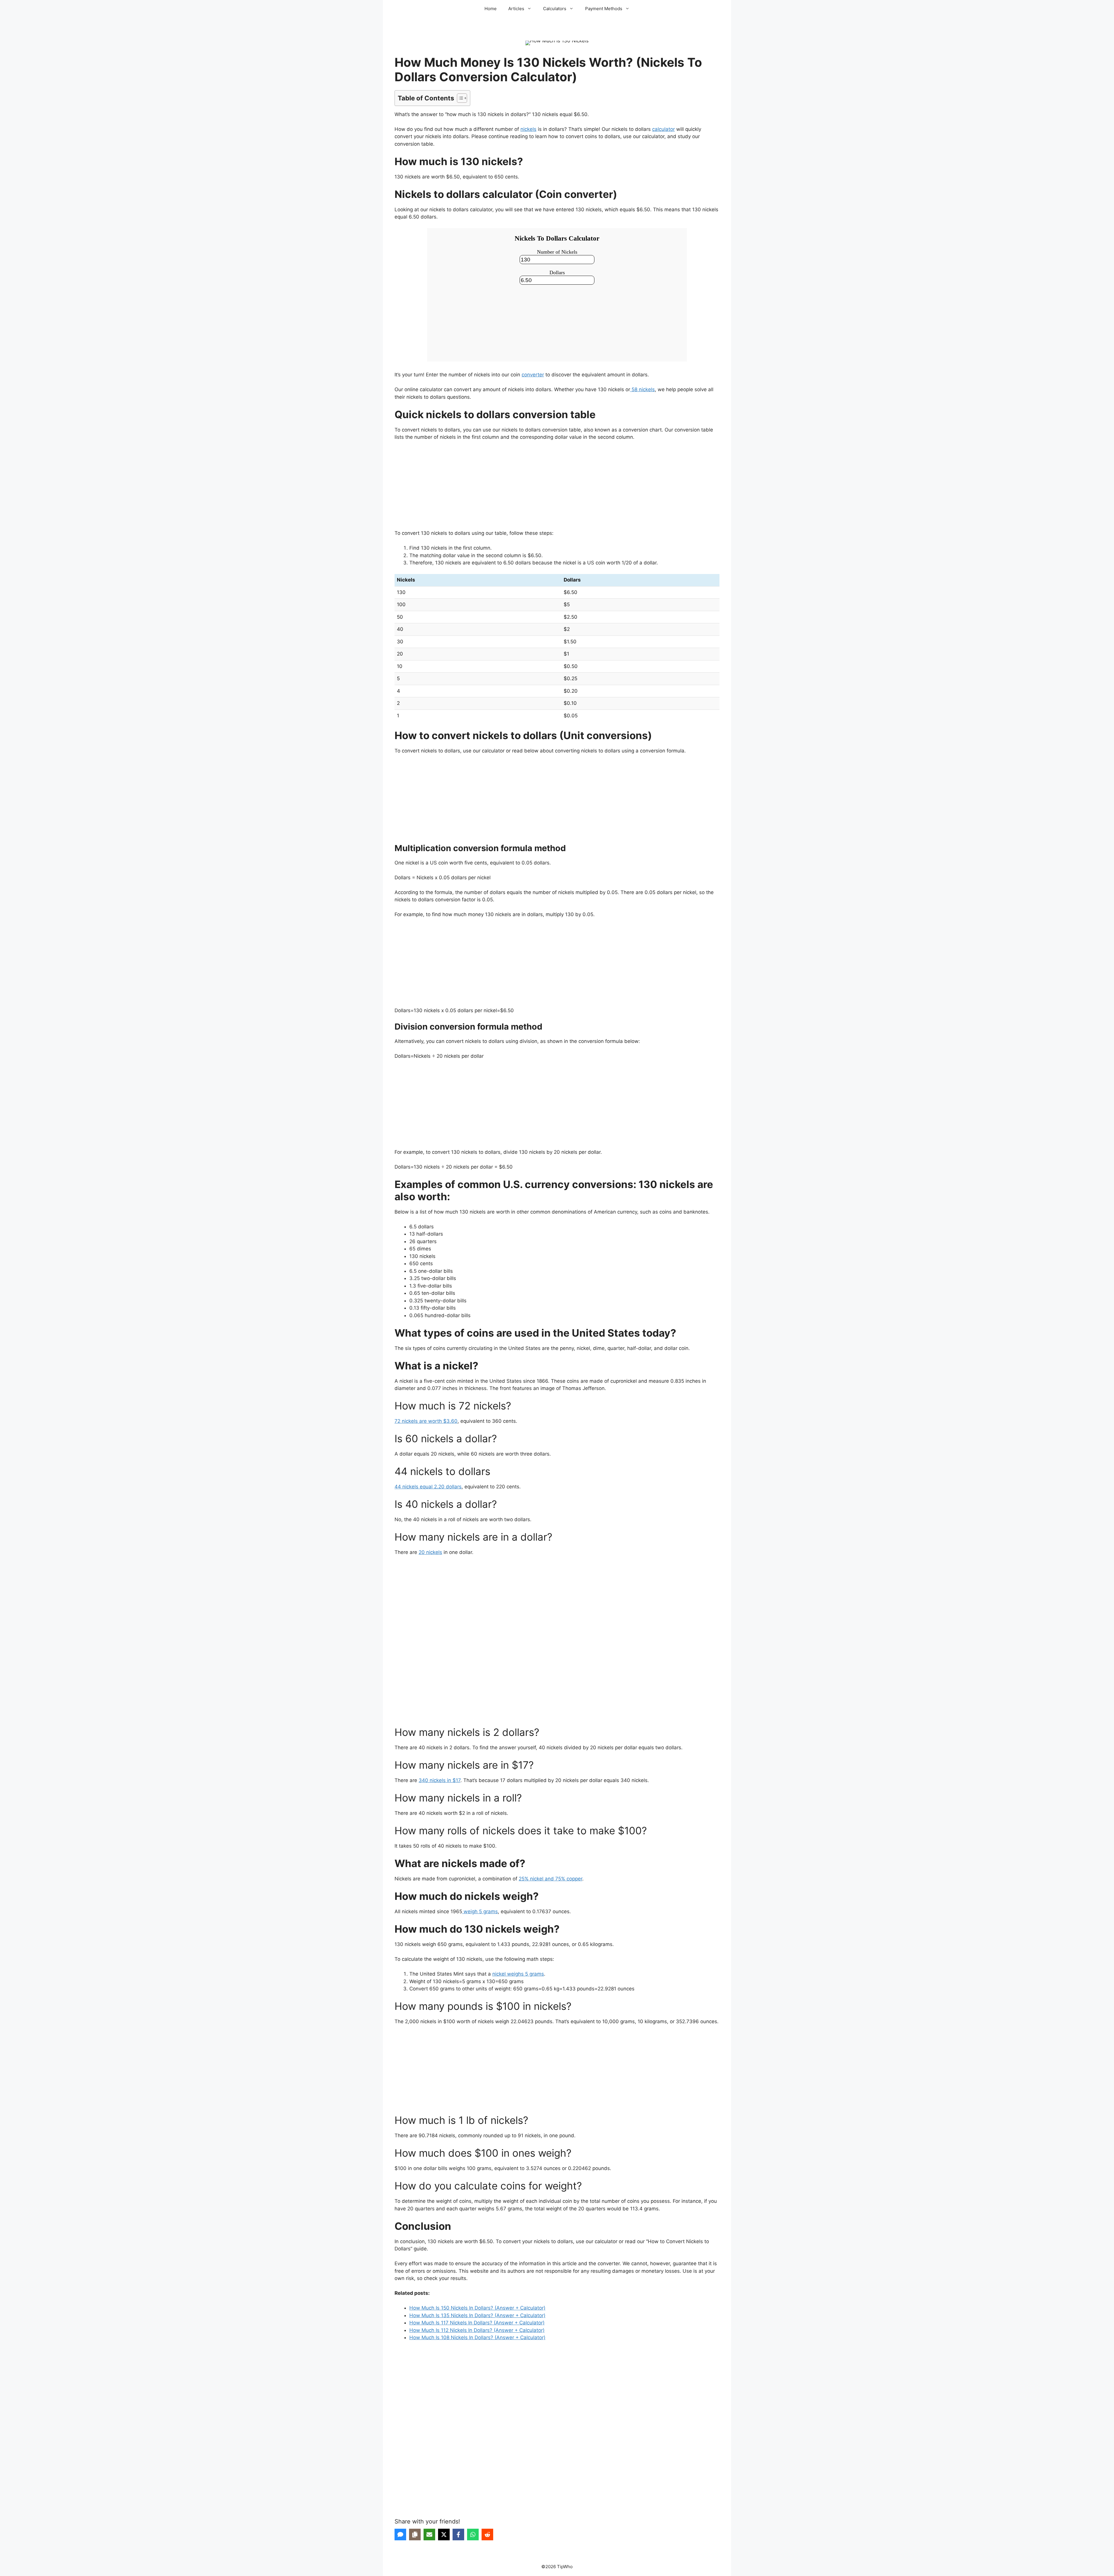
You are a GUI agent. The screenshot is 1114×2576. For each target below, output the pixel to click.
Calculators (555, 9)
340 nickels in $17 (440, 1780)
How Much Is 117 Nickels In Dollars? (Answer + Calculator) (477, 2323)
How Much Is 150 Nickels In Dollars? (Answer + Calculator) (477, 2308)
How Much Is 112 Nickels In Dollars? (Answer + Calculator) (477, 2330)
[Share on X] (444, 2535)
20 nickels (430, 1552)
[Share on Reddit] (487, 2535)
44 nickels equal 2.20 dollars (428, 1487)
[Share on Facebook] (458, 2535)
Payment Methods (604, 9)
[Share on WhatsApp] (473, 2535)
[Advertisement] (557, 489)
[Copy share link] (415, 2535)
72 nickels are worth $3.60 (426, 1421)
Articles (516, 9)
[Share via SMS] (400, 2535)
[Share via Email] (429, 2535)
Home (491, 9)
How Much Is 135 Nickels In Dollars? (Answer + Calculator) (477, 2315)
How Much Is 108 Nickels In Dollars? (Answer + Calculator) (477, 2337)
